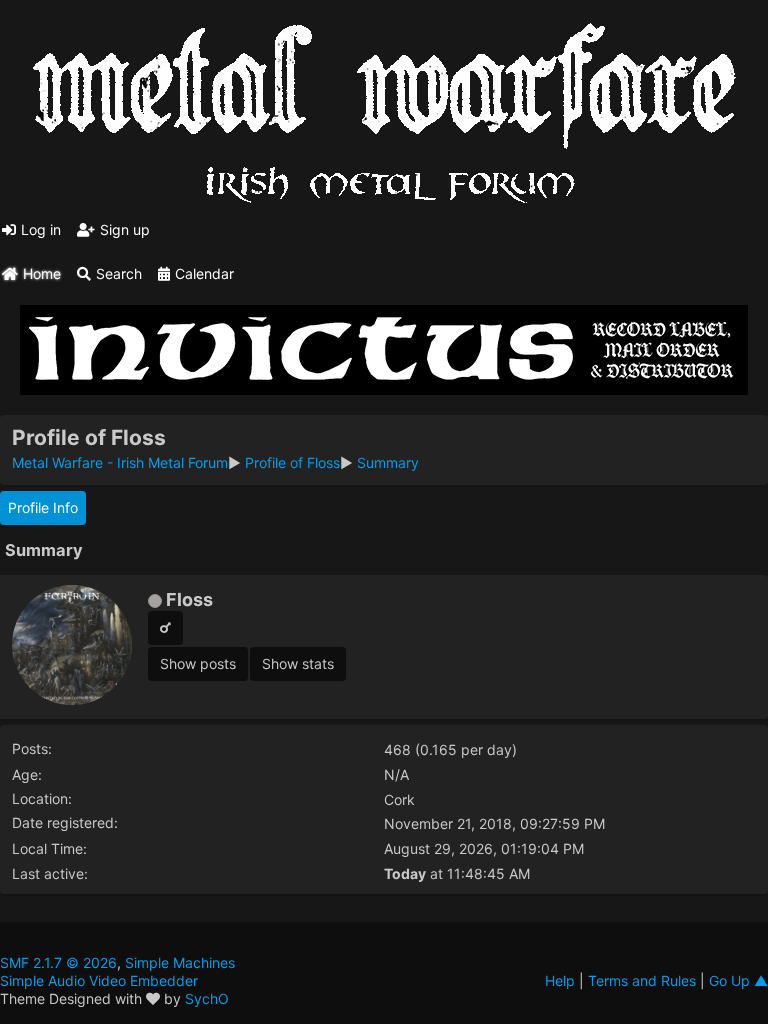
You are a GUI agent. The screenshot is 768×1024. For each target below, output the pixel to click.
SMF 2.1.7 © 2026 (58, 962)
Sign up (125, 229)
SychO (207, 998)
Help (560, 980)
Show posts (198, 663)
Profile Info (43, 507)
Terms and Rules (642, 980)
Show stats (298, 663)
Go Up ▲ (738, 980)
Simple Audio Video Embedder (99, 980)
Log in (41, 229)
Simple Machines (180, 962)
